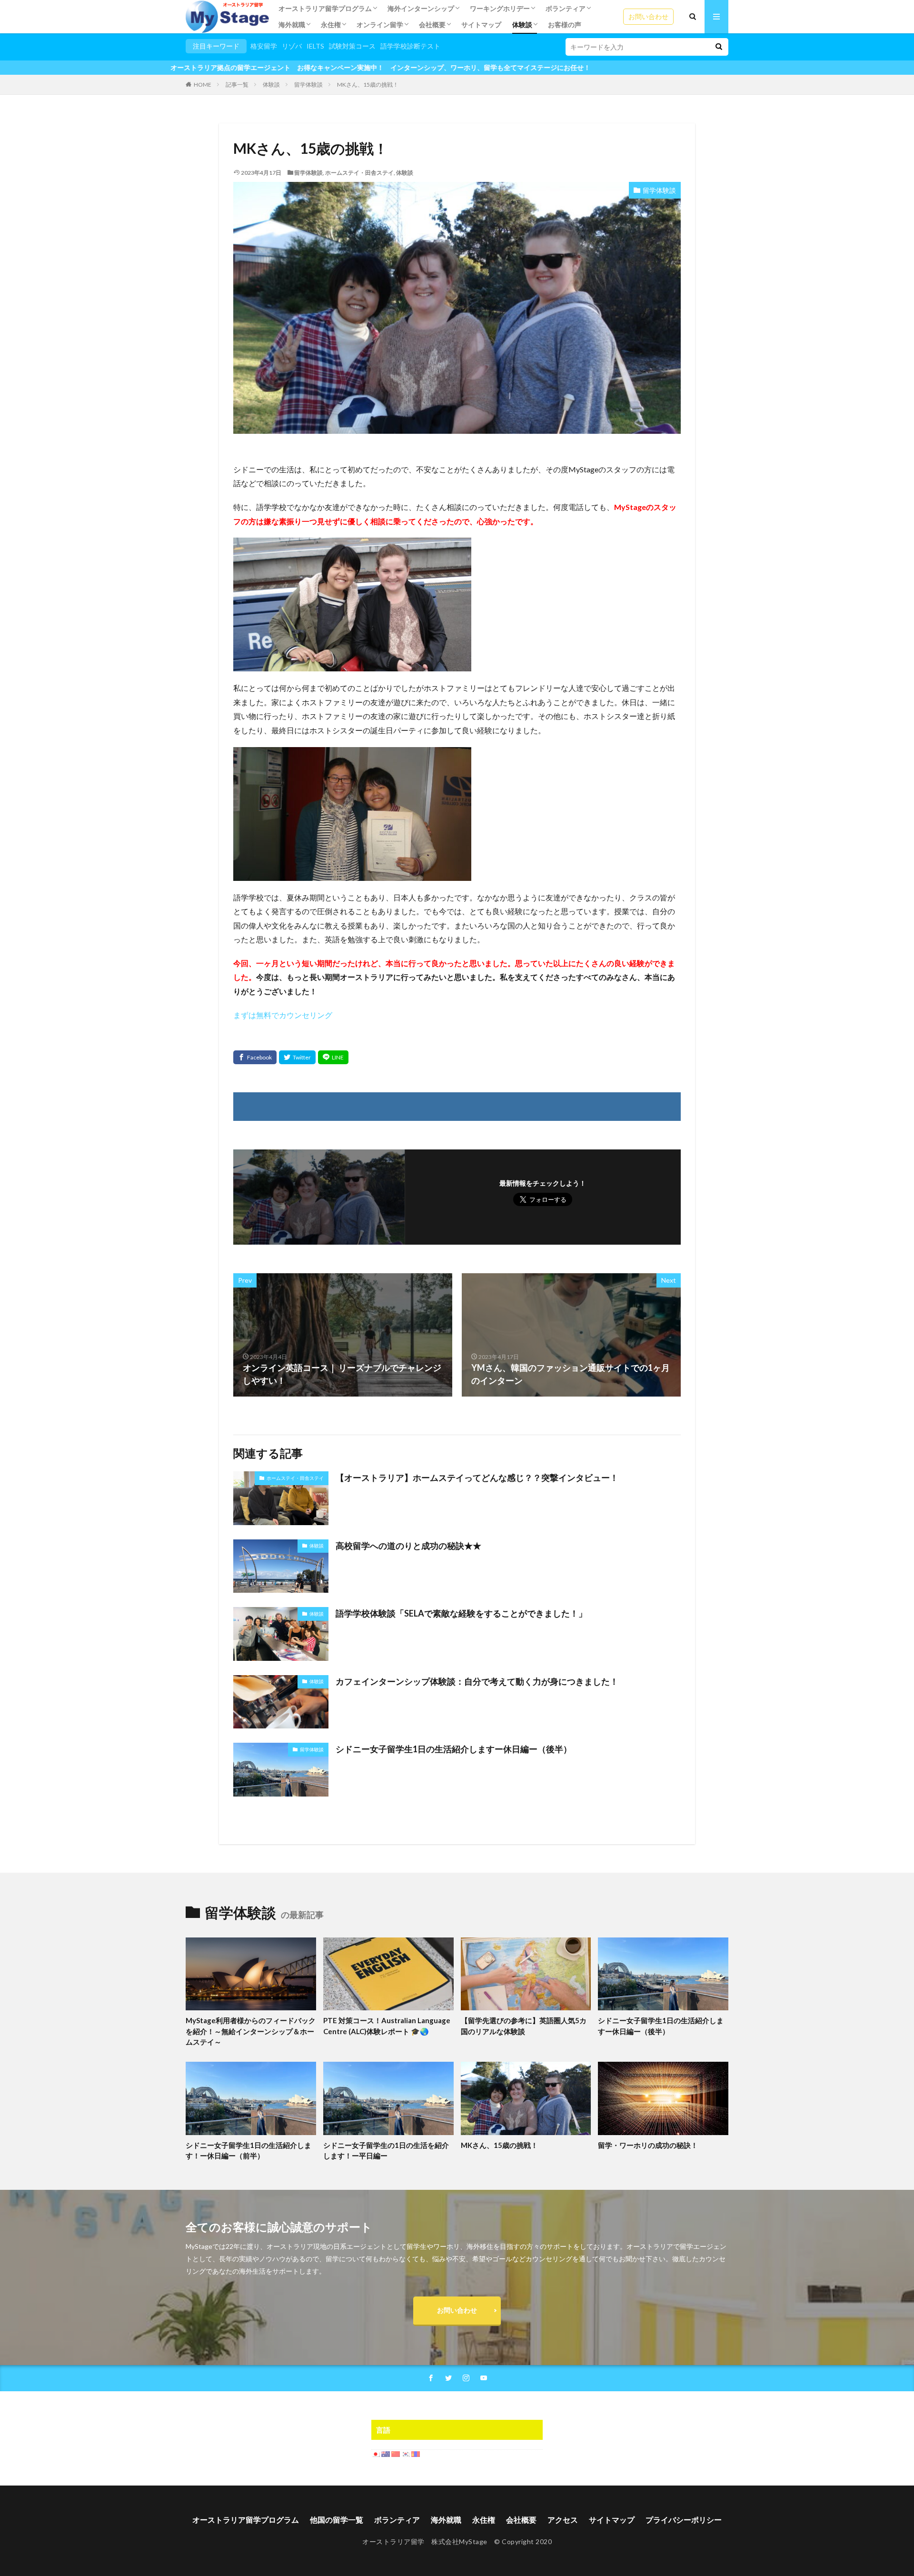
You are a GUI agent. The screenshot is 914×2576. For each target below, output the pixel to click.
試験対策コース (352, 46)
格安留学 (264, 46)
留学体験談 (308, 85)
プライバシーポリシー (684, 2520)
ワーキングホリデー (500, 8)
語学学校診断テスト (410, 46)
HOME (203, 85)
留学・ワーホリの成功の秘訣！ (648, 2145)
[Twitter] (297, 1057)
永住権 (331, 25)
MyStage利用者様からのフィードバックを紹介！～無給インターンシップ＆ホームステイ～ (251, 2031)
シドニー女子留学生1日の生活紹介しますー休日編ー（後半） (454, 1749)
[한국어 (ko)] (406, 2453)
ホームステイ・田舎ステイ (359, 173)
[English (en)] (386, 2453)
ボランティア (566, 8)
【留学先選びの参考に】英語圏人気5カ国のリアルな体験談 (524, 2026)
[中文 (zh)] (396, 2453)
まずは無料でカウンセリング (283, 1015)
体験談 (522, 25)
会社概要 (432, 25)
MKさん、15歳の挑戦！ (368, 85)
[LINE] (333, 1057)
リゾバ (292, 46)
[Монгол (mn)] (416, 2453)
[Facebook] (255, 1057)
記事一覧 (237, 85)
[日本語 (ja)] (376, 2453)
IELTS (315, 46)
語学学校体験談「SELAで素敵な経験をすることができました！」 (461, 1613)
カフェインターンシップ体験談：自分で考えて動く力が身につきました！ (477, 1681)
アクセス (563, 2520)
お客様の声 (565, 25)
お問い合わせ (648, 16)
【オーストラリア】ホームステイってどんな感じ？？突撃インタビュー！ (477, 1478)
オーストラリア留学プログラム (325, 8)
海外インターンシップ (421, 8)
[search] (719, 47)
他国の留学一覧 (337, 2520)
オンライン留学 (380, 25)
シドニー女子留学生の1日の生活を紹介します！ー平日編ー (386, 2151)
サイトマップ (481, 25)
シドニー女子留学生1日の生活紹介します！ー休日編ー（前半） (248, 2151)
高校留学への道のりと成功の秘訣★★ (408, 1546)
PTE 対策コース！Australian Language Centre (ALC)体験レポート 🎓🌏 (387, 2026)
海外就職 (292, 25)
